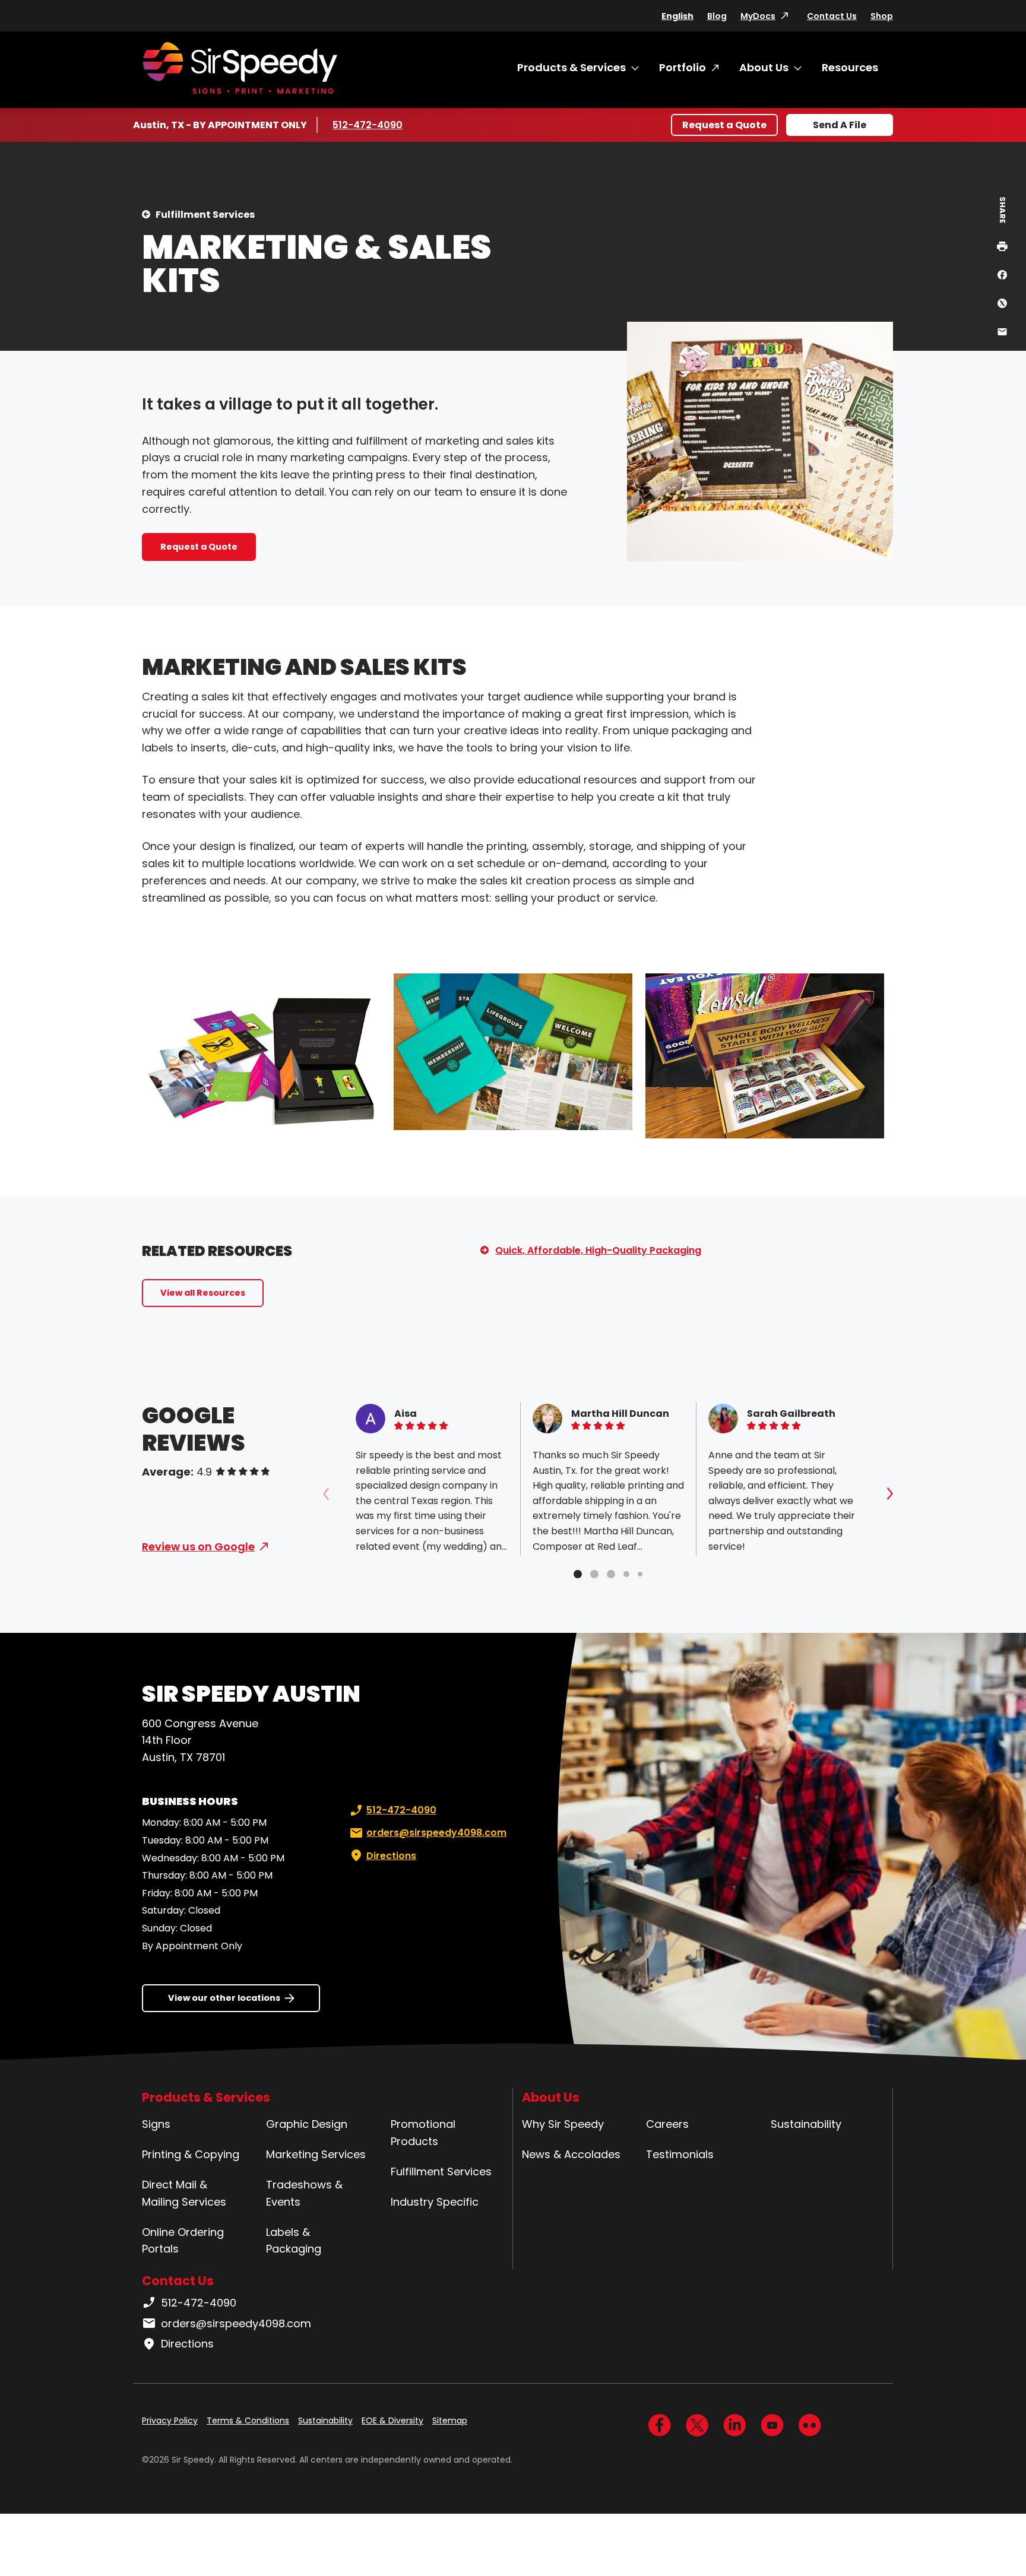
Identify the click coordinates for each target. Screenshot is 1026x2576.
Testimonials (680, 2154)
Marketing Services (316, 2154)
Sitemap (450, 2420)
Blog (717, 16)
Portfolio (683, 67)
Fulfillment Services (205, 215)
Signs (156, 2124)
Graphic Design (307, 2124)
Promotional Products (423, 2133)
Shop (882, 16)
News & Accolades (571, 2154)
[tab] (578, 1574)
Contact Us (832, 16)
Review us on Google (198, 1546)
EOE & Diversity (392, 2420)
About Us (764, 67)
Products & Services (571, 67)
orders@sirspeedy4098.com (436, 1833)
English (677, 16)
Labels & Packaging (294, 2241)
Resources (850, 67)
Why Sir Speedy (563, 2124)
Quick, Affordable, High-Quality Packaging (598, 1250)
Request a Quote (724, 125)
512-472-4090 (368, 125)
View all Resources (203, 1293)
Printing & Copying (191, 2154)
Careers (667, 2124)
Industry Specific (435, 2202)
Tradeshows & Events (304, 2193)
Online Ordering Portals (183, 2241)
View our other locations (224, 1998)
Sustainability (806, 2124)
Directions (391, 1856)
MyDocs (758, 16)
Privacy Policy (170, 2420)
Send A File (840, 125)
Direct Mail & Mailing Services (184, 2193)
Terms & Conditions (248, 2420)
